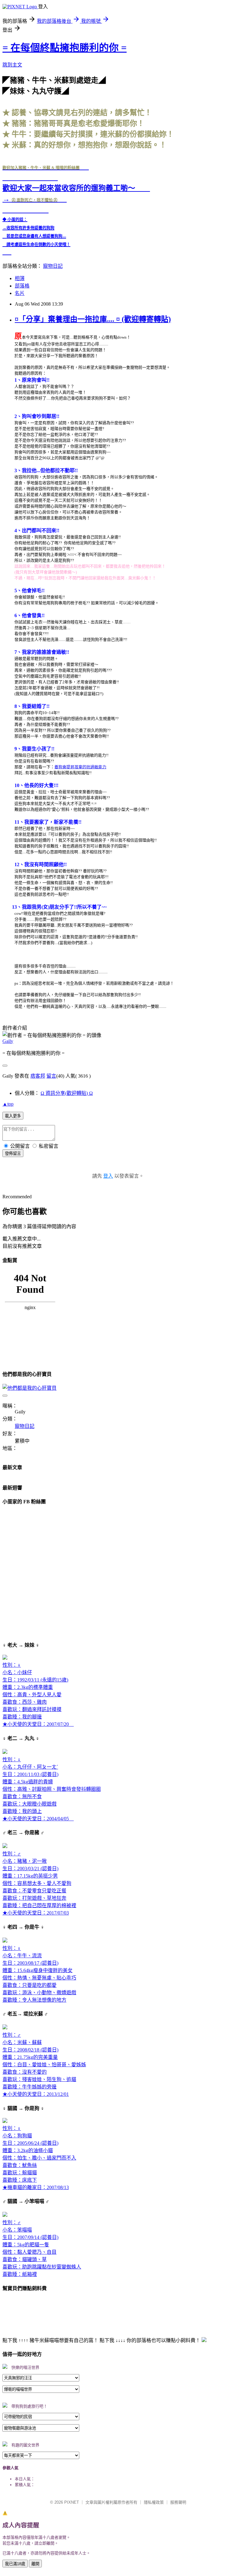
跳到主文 (12, 65)
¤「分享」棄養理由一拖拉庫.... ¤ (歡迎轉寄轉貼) (93, 319)
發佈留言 (13, 1153)
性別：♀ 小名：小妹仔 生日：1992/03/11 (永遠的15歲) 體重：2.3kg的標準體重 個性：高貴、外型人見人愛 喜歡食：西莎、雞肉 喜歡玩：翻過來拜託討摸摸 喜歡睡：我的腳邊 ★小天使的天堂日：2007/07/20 (38, 1695)
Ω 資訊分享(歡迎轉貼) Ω (67, 1093)
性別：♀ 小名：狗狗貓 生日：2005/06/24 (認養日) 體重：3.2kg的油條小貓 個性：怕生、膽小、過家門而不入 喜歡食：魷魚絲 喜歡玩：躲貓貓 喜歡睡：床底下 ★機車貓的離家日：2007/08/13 (39, 2158)
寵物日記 (53, 266)
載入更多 (13, 1116)
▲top (8, 1104)
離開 (35, 2564)
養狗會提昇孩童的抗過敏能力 (80, 767)
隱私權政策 (154, 2502)
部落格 (22, 286)
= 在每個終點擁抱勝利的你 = (65, 48)
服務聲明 (178, 2502)
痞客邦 (38, 1076)
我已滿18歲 (15, 2564)
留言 (51, 1076)
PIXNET (72, 2502)
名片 (20, 293)
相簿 (20, 278)
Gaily (8, 1041)
